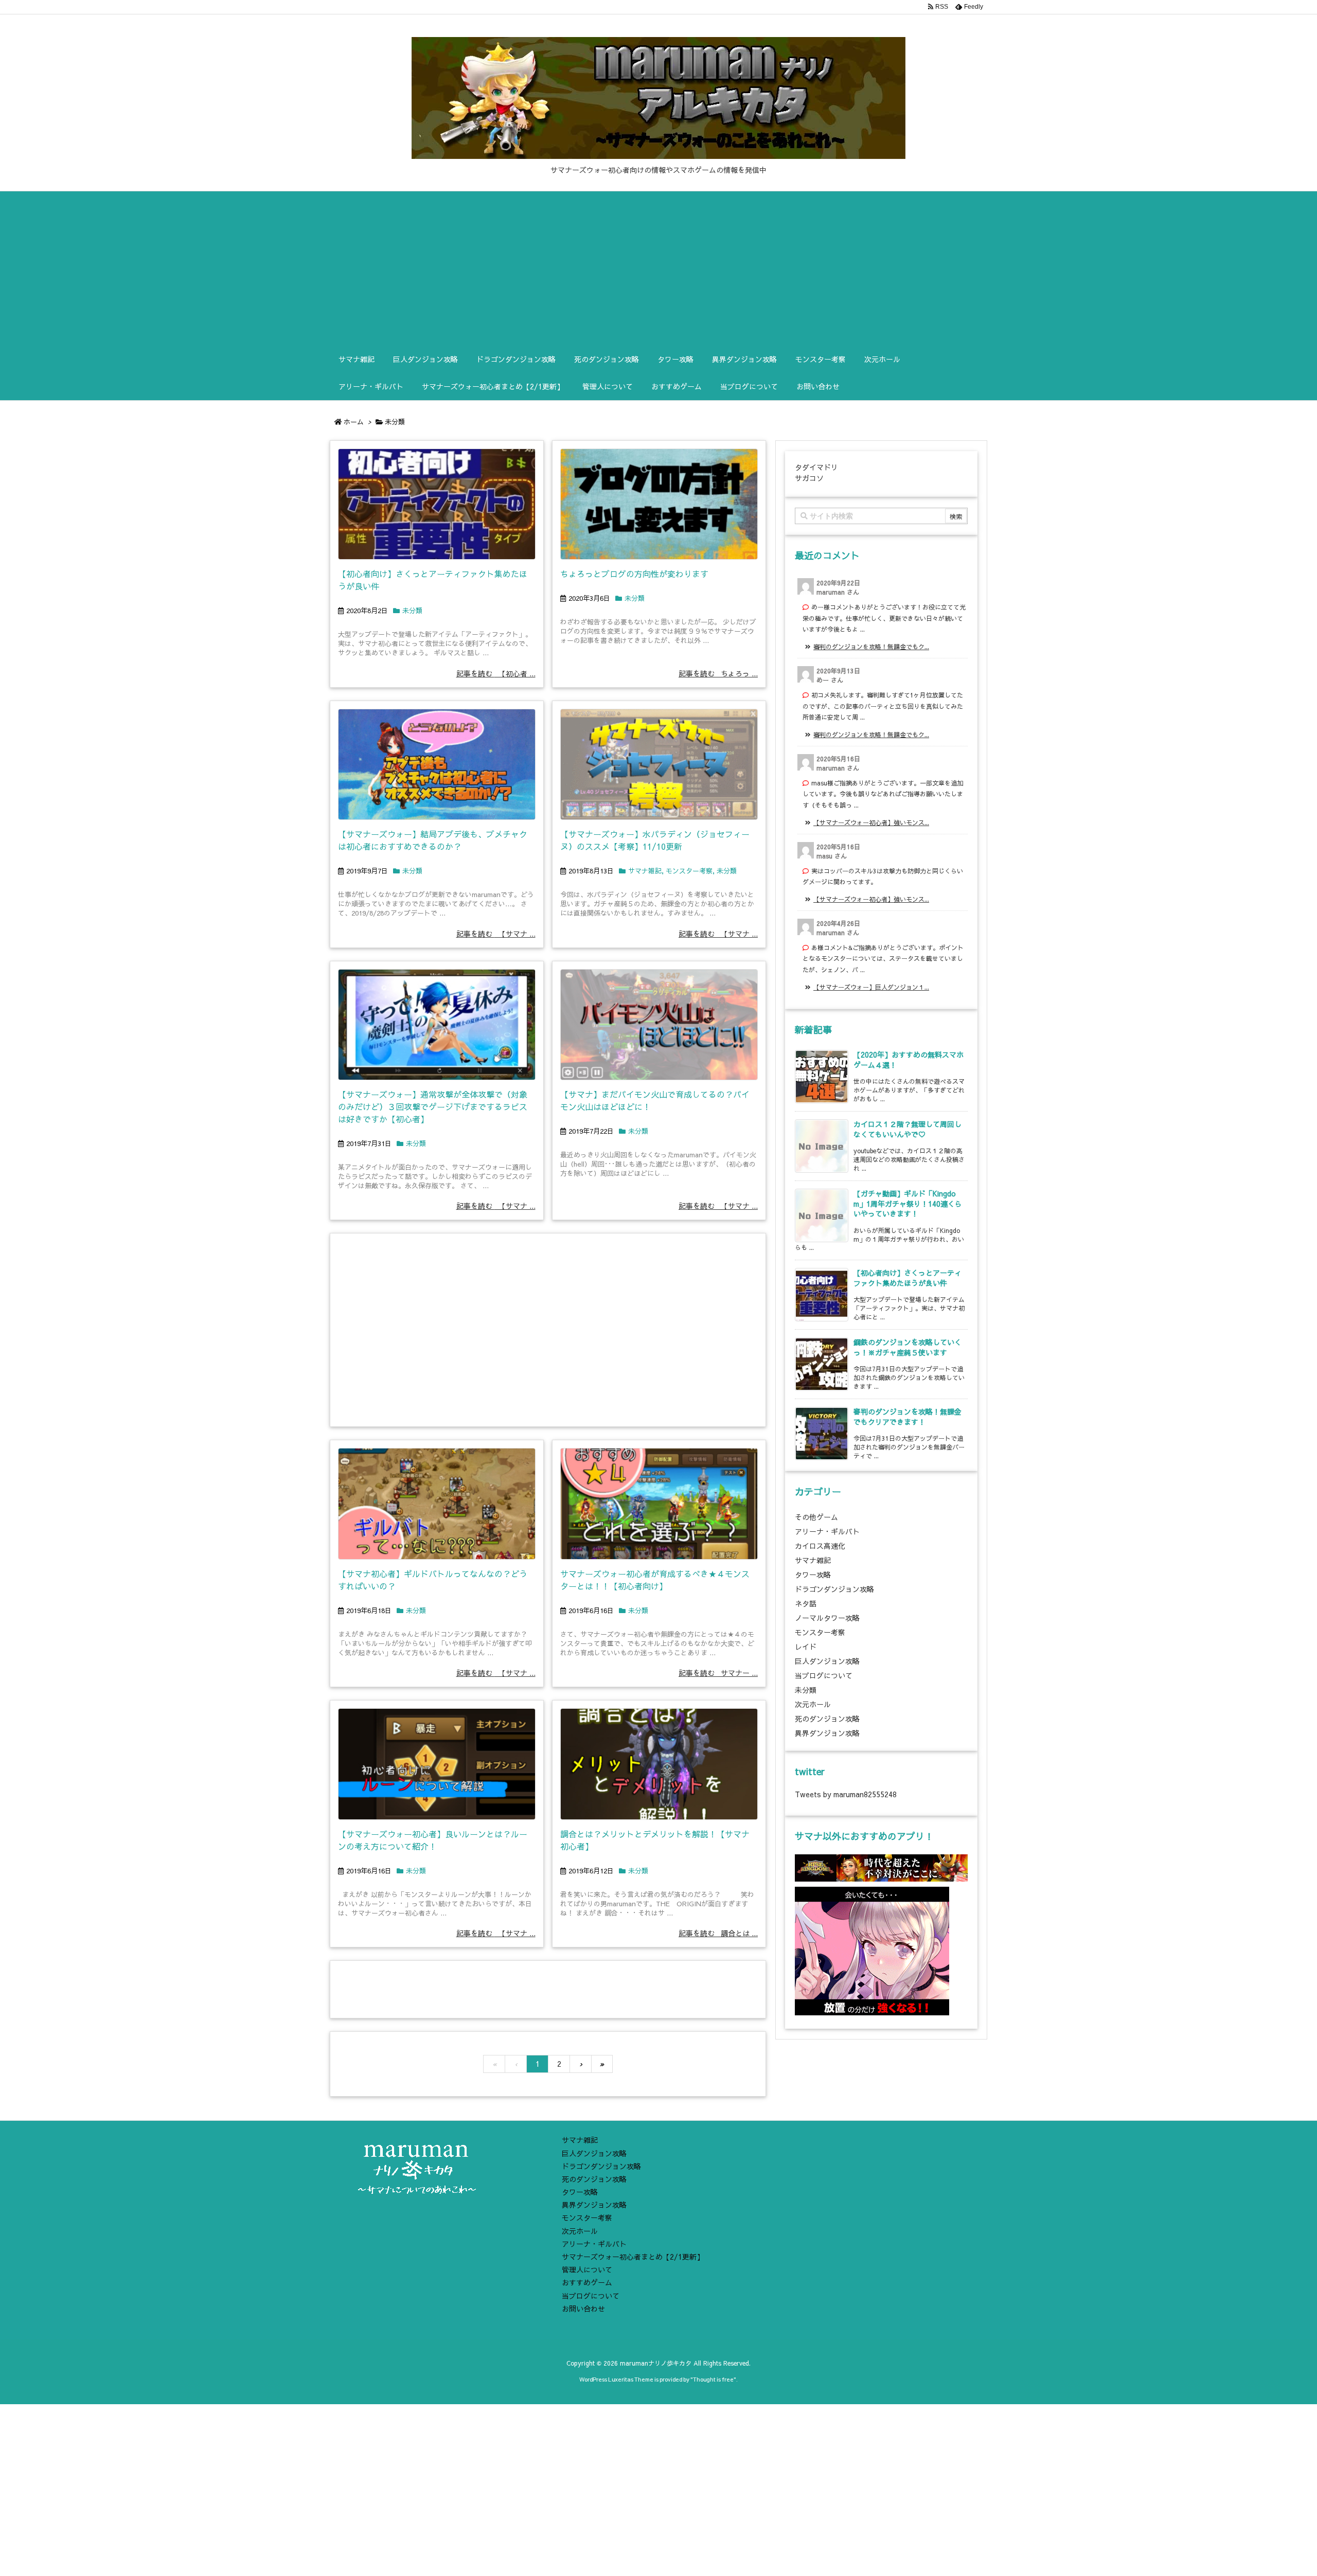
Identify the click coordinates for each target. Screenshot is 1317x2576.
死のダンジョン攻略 (827, 1719)
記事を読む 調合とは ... (718, 1933)
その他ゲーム (816, 1517)
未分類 (412, 611)
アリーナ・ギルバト (827, 1531)
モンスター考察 (689, 871)
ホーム (354, 422)
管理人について (587, 2269)
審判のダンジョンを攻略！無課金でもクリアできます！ (907, 1417)
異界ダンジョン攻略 (827, 1733)
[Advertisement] (658, 269)
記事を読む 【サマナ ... (496, 934)
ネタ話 (806, 1603)
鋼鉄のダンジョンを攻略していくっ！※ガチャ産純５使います (907, 1347)
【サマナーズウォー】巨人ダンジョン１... (871, 987)
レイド (806, 1647)
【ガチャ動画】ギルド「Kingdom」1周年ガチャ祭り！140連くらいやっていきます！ (908, 1203)
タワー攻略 (813, 1575)
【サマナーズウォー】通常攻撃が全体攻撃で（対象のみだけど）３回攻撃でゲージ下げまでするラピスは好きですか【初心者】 (433, 1106)
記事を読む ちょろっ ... (718, 673)
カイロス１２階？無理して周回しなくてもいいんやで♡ (907, 1129)
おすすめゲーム (587, 2282)
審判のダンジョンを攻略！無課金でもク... (871, 647)
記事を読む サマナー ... (718, 1673)
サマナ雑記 (645, 871)
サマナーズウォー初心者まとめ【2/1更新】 (633, 2257)
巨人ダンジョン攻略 (827, 1661)
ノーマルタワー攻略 (827, 1618)
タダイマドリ (816, 467)
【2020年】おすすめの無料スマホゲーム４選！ (909, 1060)
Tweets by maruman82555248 (846, 1794)
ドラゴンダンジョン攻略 (834, 1589)
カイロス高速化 (820, 1546)
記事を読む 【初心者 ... (496, 673)
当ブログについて (824, 1675)
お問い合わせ (583, 2309)
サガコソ (809, 478)
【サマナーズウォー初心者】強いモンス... (871, 822)
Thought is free (713, 2379)
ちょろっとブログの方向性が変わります (634, 574)
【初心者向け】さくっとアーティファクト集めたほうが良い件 (907, 1278)
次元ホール (813, 1704)
